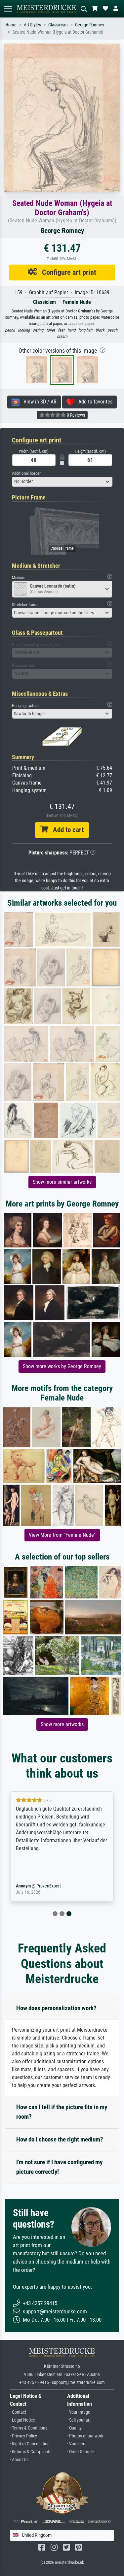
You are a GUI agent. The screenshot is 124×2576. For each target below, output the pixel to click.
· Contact (18, 2412)
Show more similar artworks (62, 1182)
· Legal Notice (22, 2420)
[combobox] (62, 482)
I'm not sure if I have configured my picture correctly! (59, 2167)
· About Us (19, 2460)
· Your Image (79, 2412)
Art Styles (32, 25)
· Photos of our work (85, 2436)
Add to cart (66, 830)
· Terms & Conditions (29, 2428)
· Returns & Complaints (31, 2452)
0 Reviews (75, 415)
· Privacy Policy (23, 2436)
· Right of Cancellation (30, 2444)
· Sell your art (79, 2420)
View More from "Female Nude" (62, 1535)
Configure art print (67, 272)
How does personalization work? (56, 2008)
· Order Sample (81, 2452)
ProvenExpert (49, 1886)
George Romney (90, 25)
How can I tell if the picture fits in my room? (62, 2112)
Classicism (58, 25)
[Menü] (8, 9)
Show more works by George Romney (62, 1366)
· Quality (74, 2428)
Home (11, 25)
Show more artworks (62, 1724)
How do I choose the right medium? (60, 2139)
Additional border (26, 473)
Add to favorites (93, 402)
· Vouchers (77, 2444)
